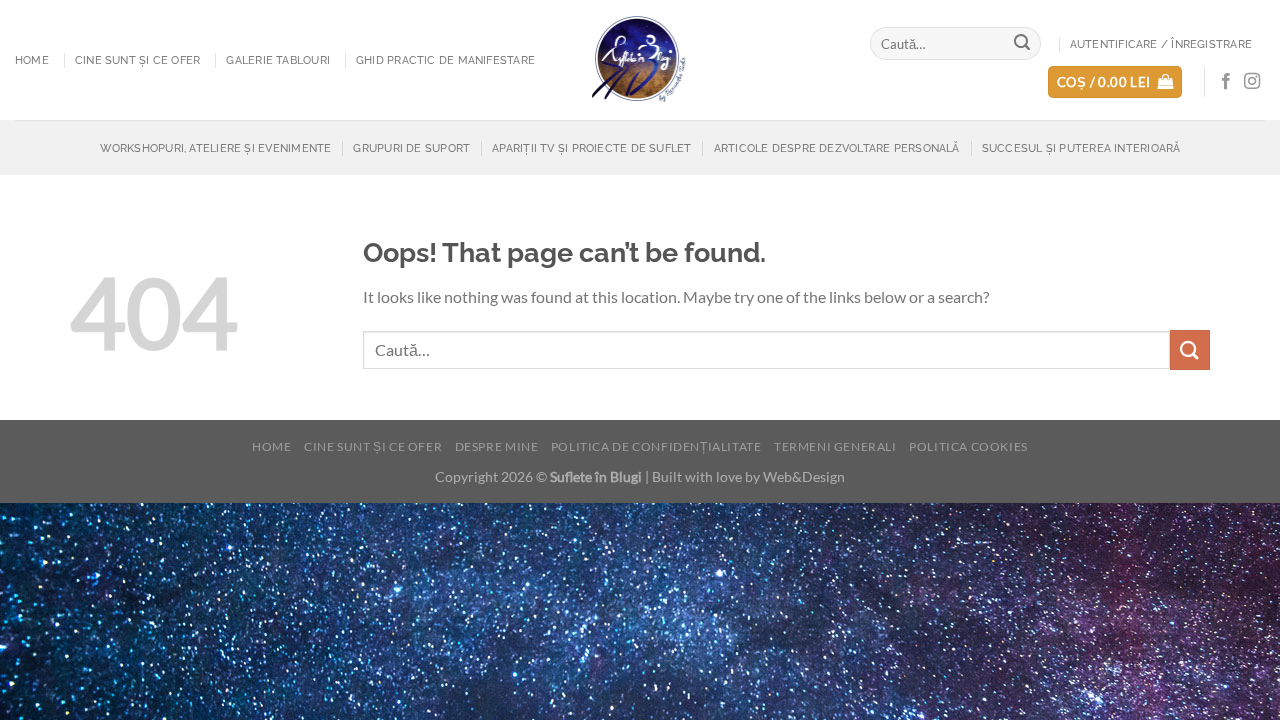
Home (32, 60)
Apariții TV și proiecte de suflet (591, 148)
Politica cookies (968, 446)
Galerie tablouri (278, 60)
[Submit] (1023, 44)
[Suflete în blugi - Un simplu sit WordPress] (640, 59)
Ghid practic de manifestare (445, 60)
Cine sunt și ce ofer (137, 60)
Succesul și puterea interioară (1081, 148)
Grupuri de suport (411, 148)
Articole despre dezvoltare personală (837, 148)
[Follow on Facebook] (1226, 82)
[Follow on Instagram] (1252, 82)
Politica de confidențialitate (656, 446)
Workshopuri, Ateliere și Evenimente (216, 148)
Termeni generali (835, 446)
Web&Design (804, 476)
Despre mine (497, 446)
